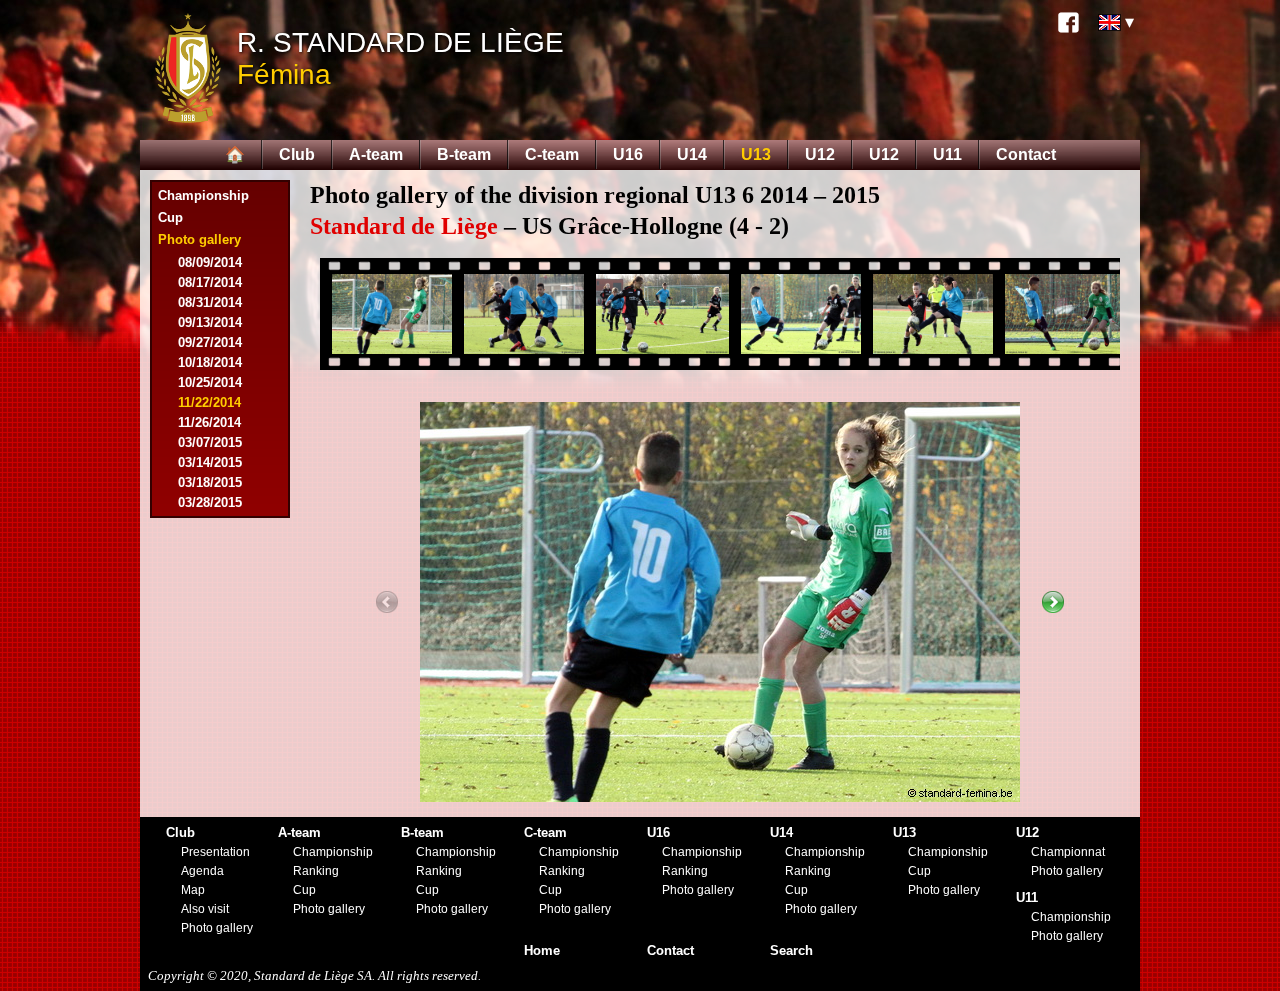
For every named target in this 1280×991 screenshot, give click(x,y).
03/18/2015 (210, 482)
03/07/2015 (210, 442)
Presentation (215, 852)
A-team (376, 154)
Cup (170, 217)
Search (791, 950)
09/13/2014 (210, 322)
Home (542, 950)
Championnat (1068, 852)
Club (297, 154)
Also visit (205, 909)
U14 (692, 154)
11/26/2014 (209, 422)
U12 (820, 154)
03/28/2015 (210, 502)
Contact (1026, 154)
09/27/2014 (210, 342)
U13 (756, 154)
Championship (203, 195)
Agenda (202, 871)
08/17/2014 (210, 282)
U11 (947, 154)
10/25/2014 (210, 382)
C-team (552, 154)
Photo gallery (217, 928)
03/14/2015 (210, 462)
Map (193, 890)
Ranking (316, 871)
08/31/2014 (210, 302)
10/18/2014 (210, 362)
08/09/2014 (210, 262)
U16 (628, 154)
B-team (464, 154)
